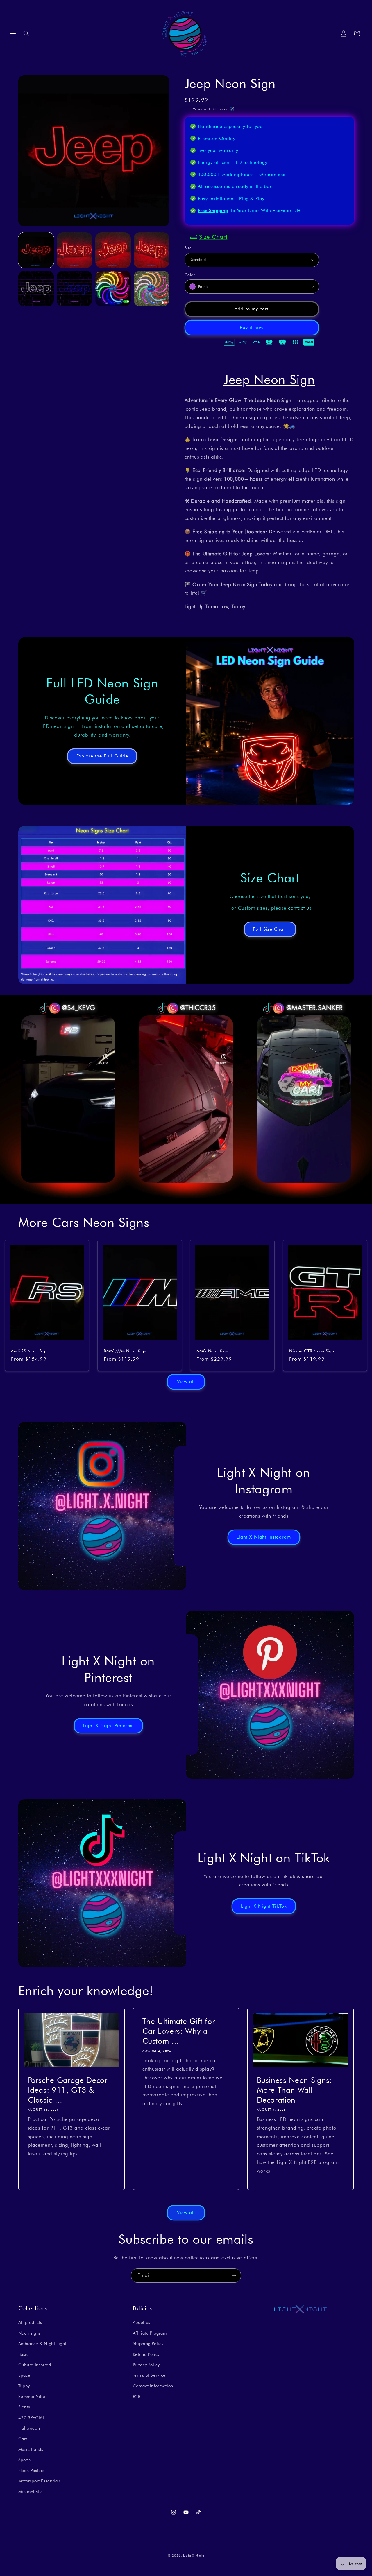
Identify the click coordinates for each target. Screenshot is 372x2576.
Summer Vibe (32, 2396)
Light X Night (194, 2555)
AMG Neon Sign (212, 1351)
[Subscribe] (234, 2276)
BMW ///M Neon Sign (125, 1351)
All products (30, 2323)
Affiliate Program (150, 2333)
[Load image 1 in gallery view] (36, 250)
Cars (23, 2439)
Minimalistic (31, 2492)
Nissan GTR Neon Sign (312, 1351)
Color (190, 274)
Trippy (24, 2386)
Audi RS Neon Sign (29, 1351)
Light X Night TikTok (264, 1906)
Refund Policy (146, 2354)
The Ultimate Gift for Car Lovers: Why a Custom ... (178, 2031)
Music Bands (31, 2449)
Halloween (29, 2428)
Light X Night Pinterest (108, 1725)
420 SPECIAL (32, 2418)
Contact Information (153, 2386)
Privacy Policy (146, 2365)
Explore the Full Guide (102, 756)
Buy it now (252, 327)
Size (188, 248)
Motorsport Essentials (40, 2481)
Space (24, 2375)
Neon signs (29, 2333)
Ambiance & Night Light (42, 2343)
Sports (25, 2460)
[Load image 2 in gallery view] (74, 250)
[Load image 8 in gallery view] (151, 288)
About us (142, 2323)
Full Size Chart (270, 929)
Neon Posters (32, 2470)
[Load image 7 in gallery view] (113, 288)
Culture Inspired (35, 2365)
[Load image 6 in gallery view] (74, 288)
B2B (137, 2396)
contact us (300, 908)
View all (186, 1382)
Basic (24, 2354)
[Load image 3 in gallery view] (113, 250)
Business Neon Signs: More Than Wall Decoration (295, 2090)
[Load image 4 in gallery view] (151, 250)
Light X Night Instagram (264, 1537)
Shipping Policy (148, 2343)
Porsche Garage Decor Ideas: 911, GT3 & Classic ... (67, 2090)
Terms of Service (149, 2375)
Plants (24, 2407)
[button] (13, 33)
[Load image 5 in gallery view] (36, 288)
